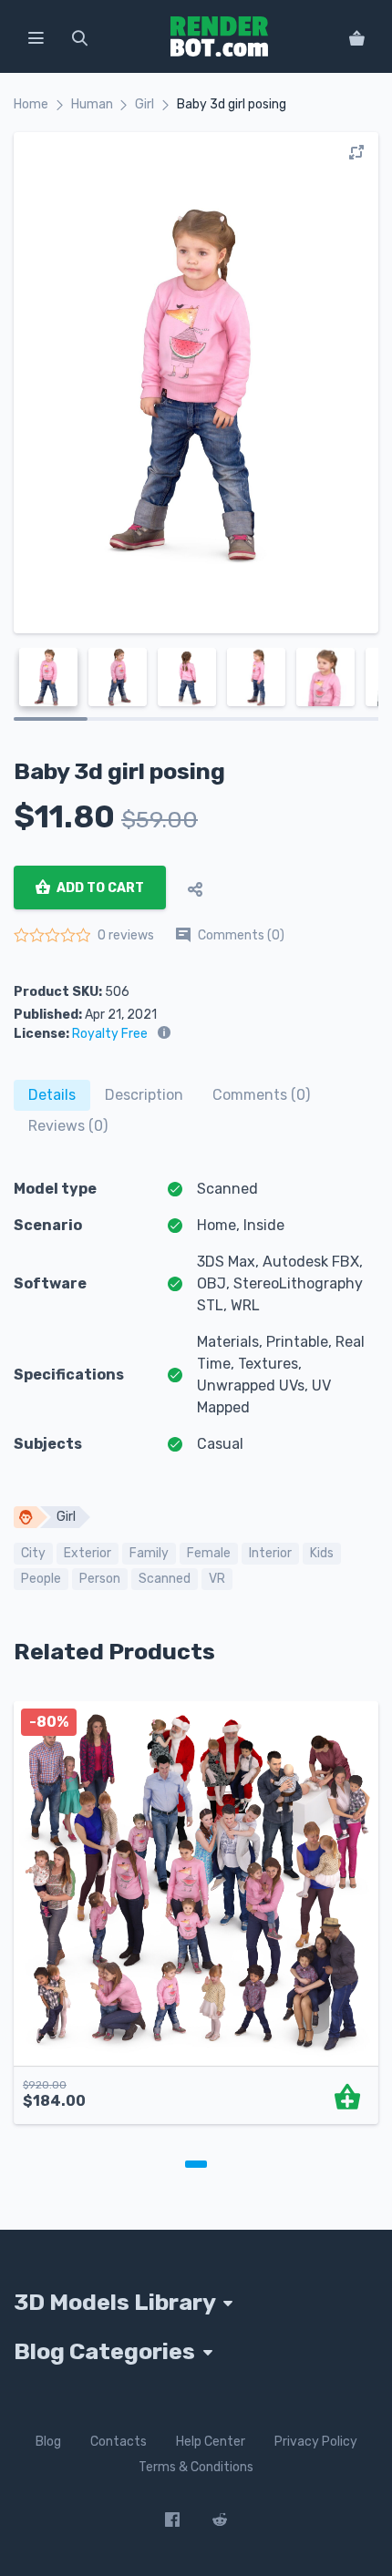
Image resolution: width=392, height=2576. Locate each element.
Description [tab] (144, 1095)
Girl (144, 104)
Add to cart (99, 888)
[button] (36, 36)
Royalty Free (110, 1034)
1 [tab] (196, 2164)
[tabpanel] (196, 1922)
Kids (322, 1553)
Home (31, 104)
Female (209, 1553)
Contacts (119, 2442)
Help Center (211, 2442)
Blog (48, 2442)
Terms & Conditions (196, 2467)
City (33, 1553)
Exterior (88, 1553)
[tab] (52, 1095)
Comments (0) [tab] (261, 1095)
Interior (270, 1553)
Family (149, 1553)
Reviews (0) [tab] (68, 1126)
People (41, 1579)
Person (100, 1579)
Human (92, 104)
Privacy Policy (316, 2442)
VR (217, 1579)
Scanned (165, 1579)
